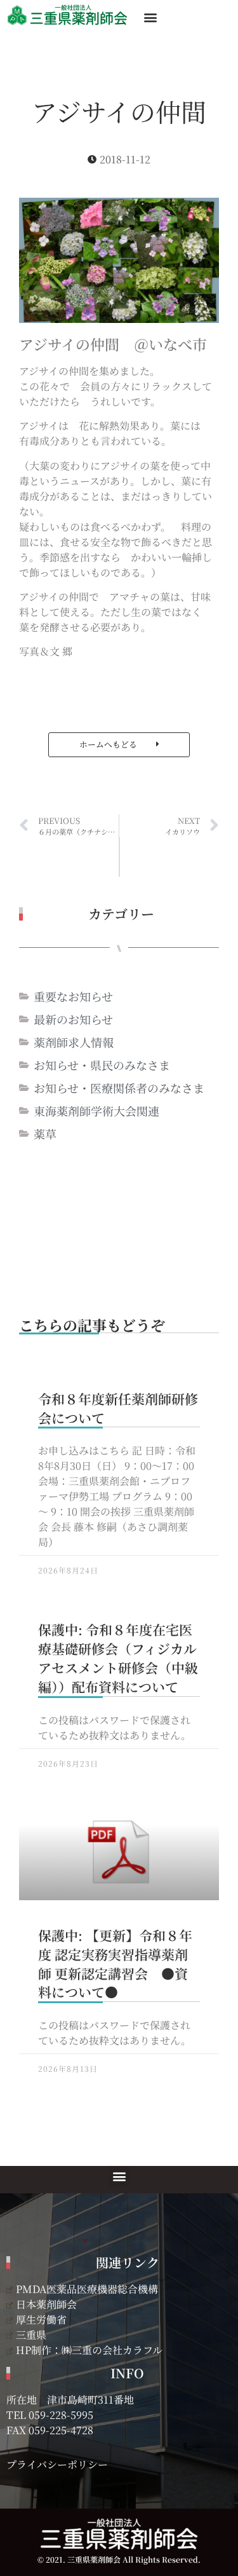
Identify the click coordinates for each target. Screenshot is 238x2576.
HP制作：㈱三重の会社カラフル (89, 2350)
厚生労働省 (41, 2319)
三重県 (31, 2335)
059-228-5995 (61, 2415)
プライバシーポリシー (57, 2464)
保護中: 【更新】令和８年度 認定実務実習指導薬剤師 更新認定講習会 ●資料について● (115, 1964)
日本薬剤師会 (46, 2304)
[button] (150, 17)
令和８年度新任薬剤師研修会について (118, 1408)
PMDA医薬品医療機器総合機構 (87, 2289)
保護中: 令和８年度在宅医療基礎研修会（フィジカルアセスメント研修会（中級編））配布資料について (118, 1658)
